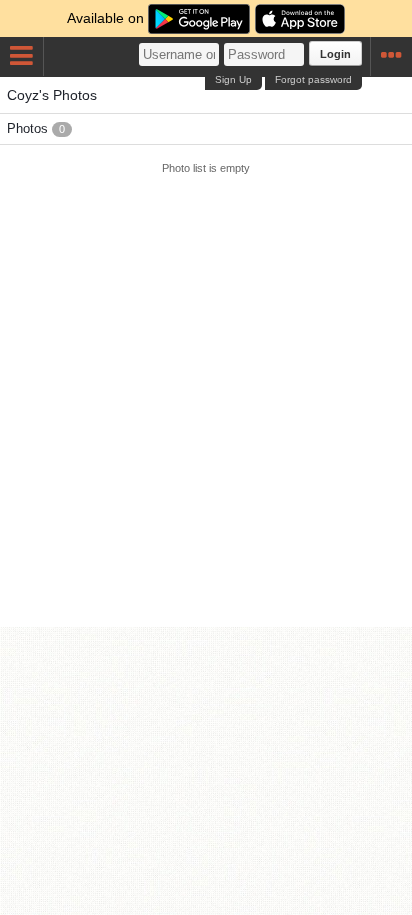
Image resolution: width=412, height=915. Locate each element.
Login (335, 54)
